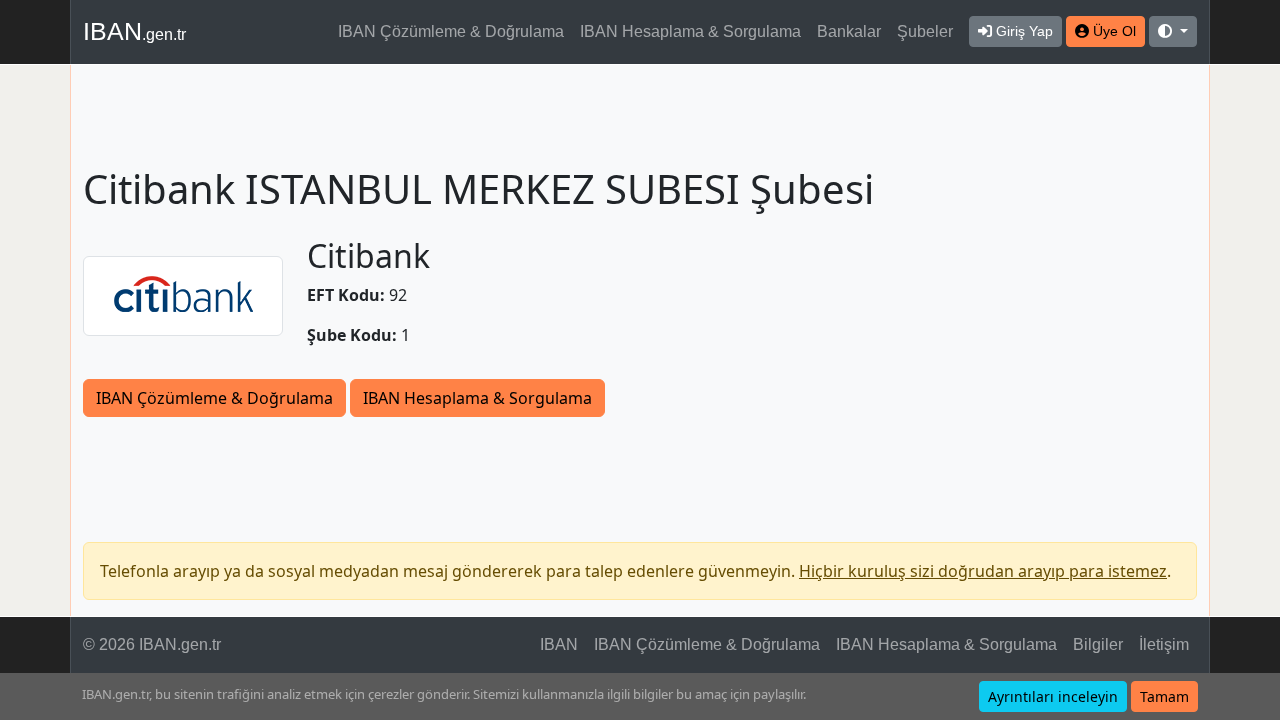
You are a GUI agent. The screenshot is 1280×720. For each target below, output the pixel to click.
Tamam (1164, 696)
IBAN (134, 31)
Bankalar (849, 31)
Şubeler (925, 31)
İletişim (1164, 644)
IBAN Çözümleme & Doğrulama (451, 31)
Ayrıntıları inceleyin (1053, 696)
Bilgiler (1098, 644)
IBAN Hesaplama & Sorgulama (690, 31)
